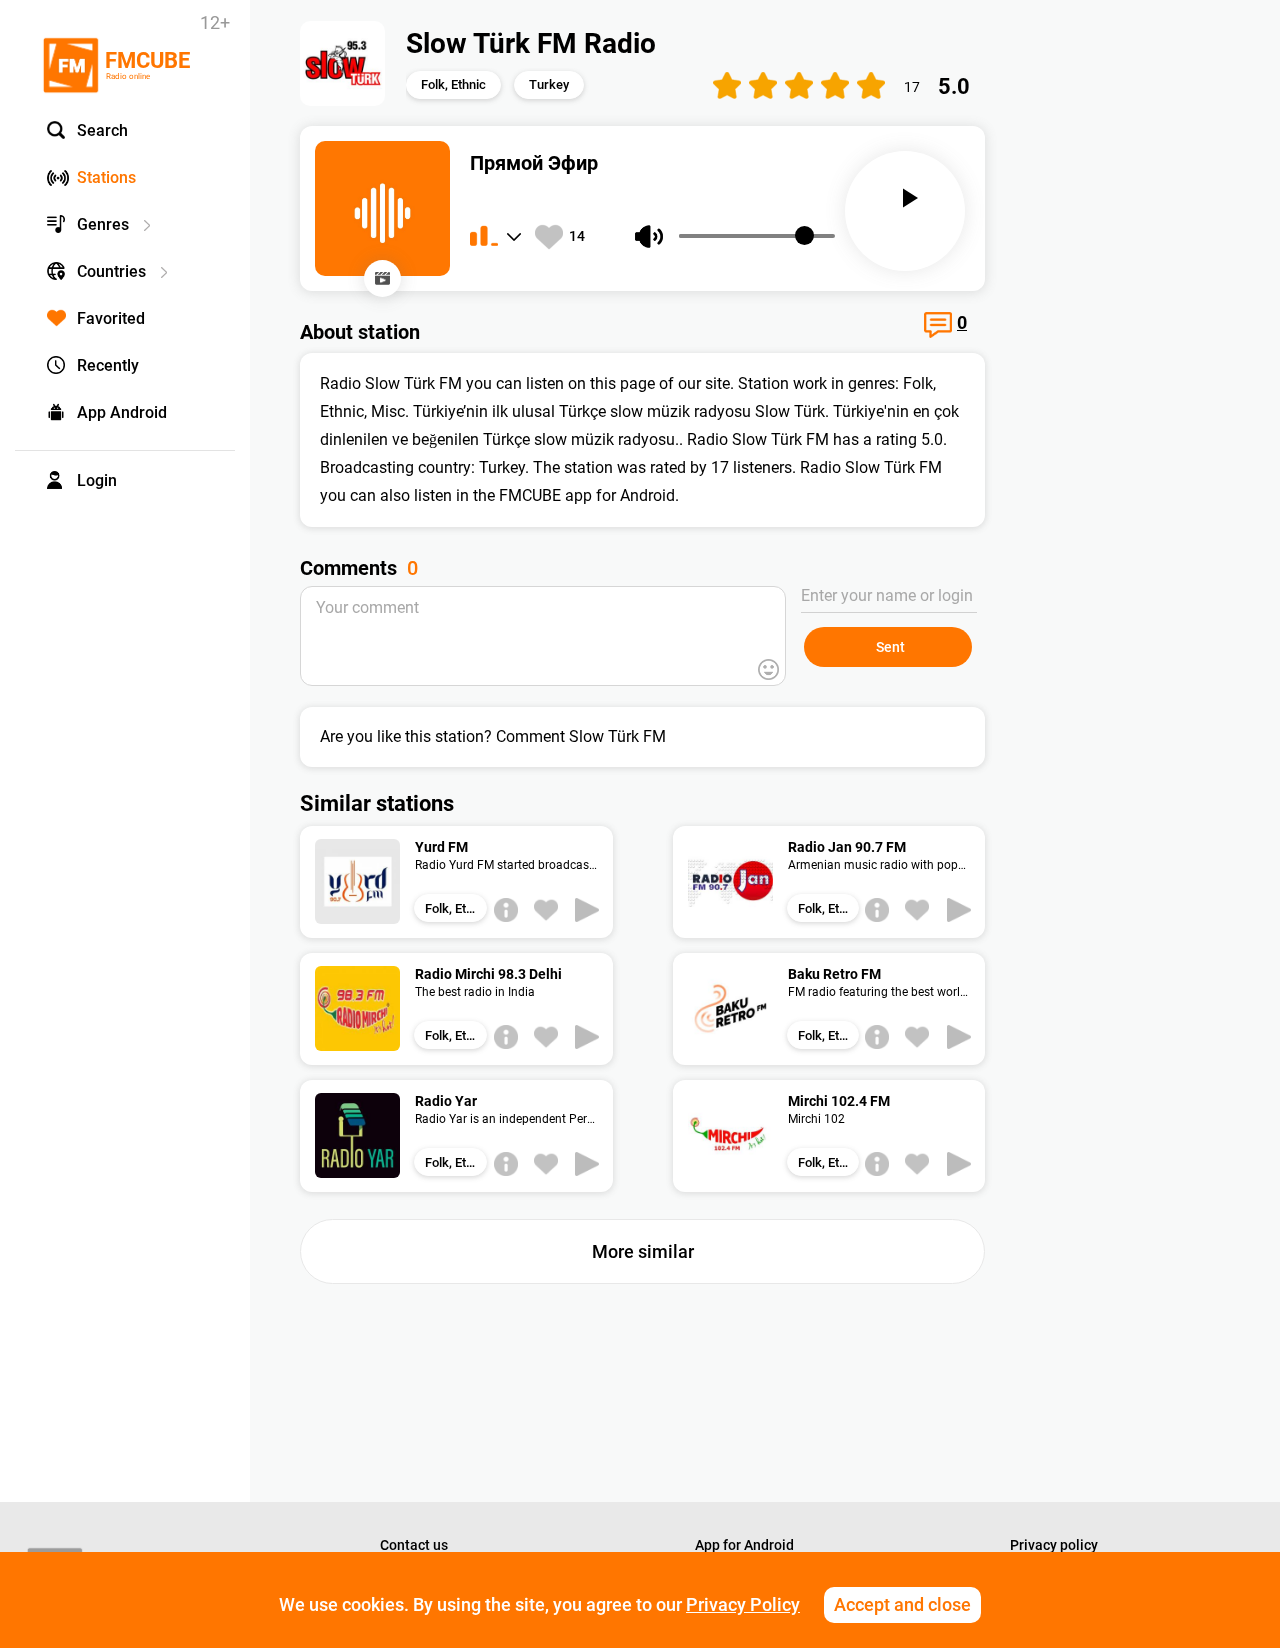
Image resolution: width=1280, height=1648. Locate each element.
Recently (108, 365)
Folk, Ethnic (453, 84)
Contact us (414, 1545)
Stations (106, 177)
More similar (643, 1251)
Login (97, 480)
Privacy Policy (743, 1604)
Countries (111, 271)
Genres (103, 224)
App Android (122, 412)
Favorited (111, 318)
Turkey (549, 84)
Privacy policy (1054, 1545)
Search (102, 130)
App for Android (744, 1545)
